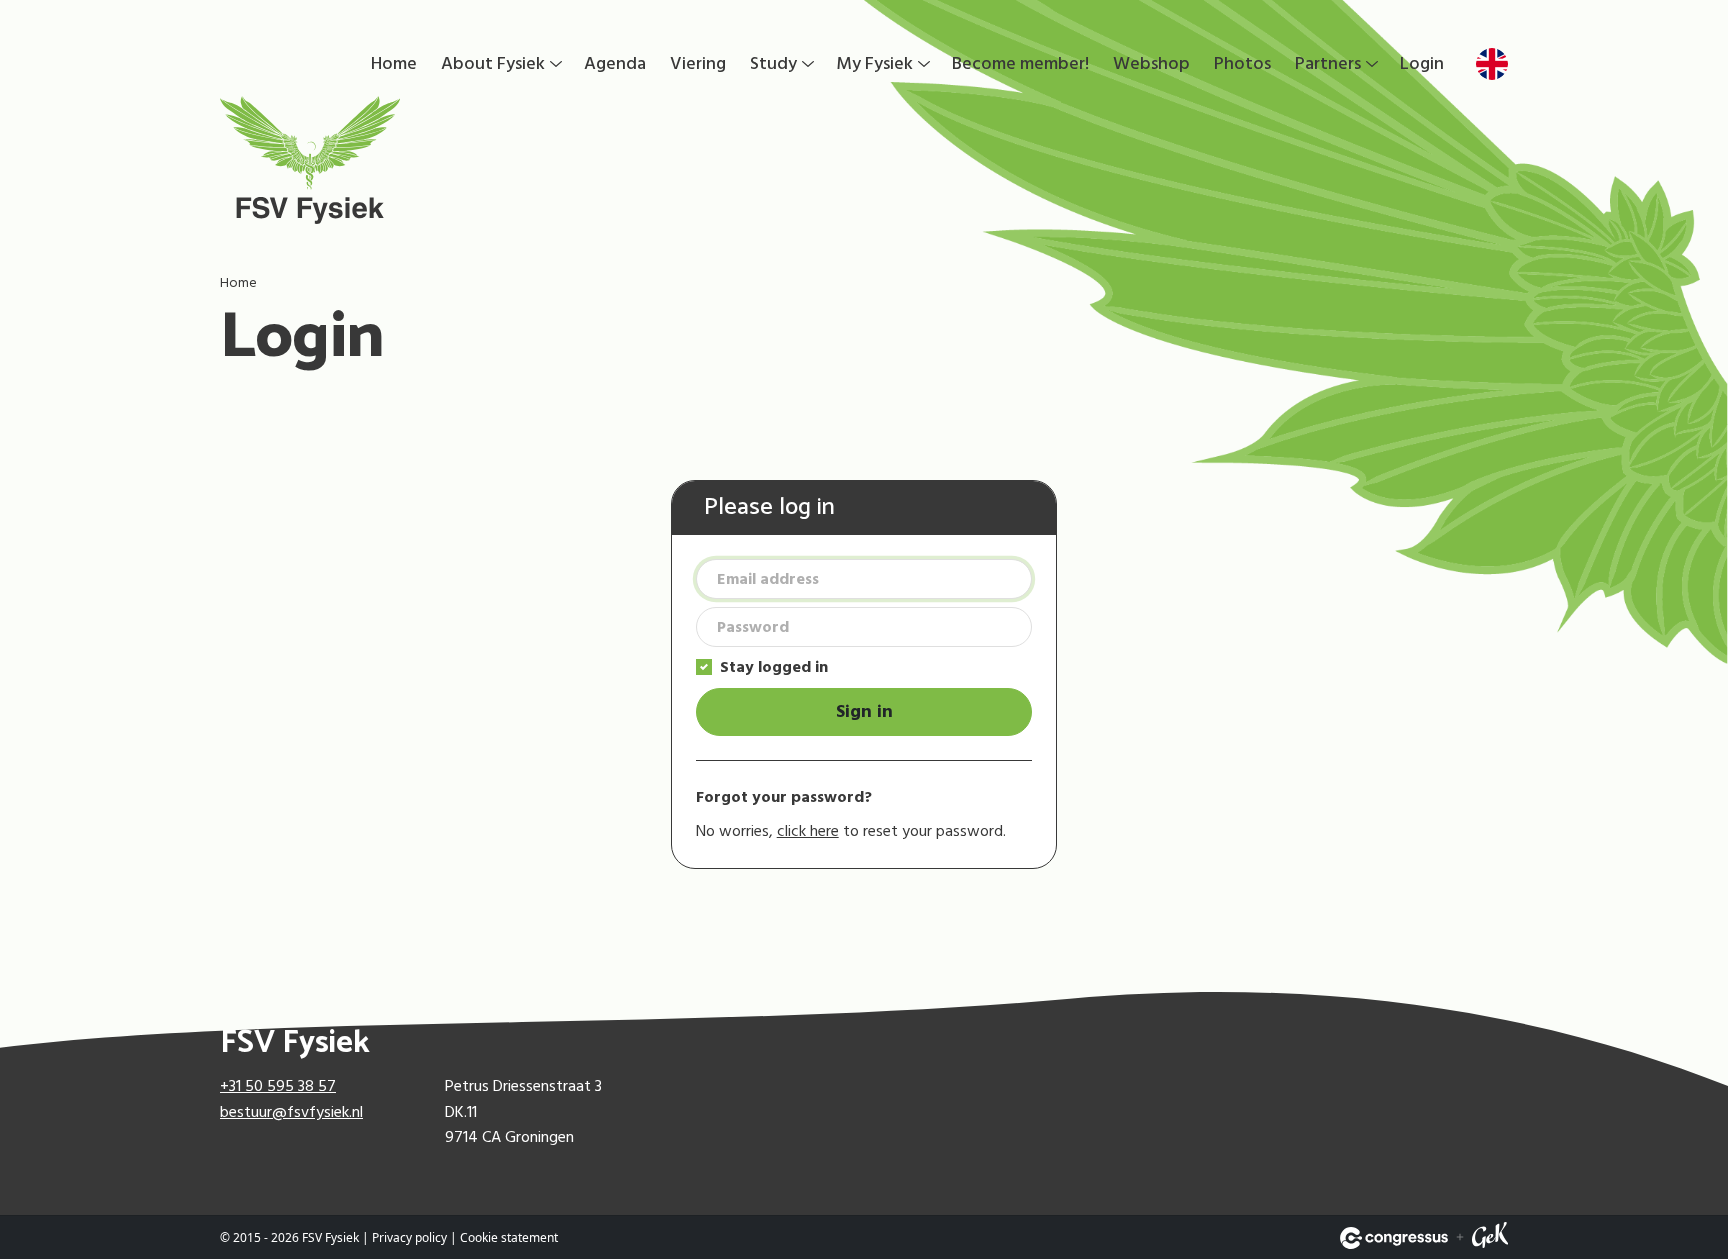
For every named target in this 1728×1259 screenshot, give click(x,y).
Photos (1242, 63)
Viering (698, 63)
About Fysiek (493, 63)
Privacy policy (409, 1237)
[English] (1492, 64)
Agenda (615, 63)
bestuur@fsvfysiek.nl (291, 1112)
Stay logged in (774, 667)
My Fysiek (874, 63)
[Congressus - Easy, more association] (1394, 1238)
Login (1422, 63)
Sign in (864, 711)
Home (394, 63)
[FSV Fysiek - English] (469, 160)
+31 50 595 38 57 (278, 1086)
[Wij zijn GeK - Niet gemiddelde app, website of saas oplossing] (1490, 1238)
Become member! (1020, 63)
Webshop (1151, 63)
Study (773, 63)
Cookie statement (509, 1237)
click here (808, 831)
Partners (1328, 63)
